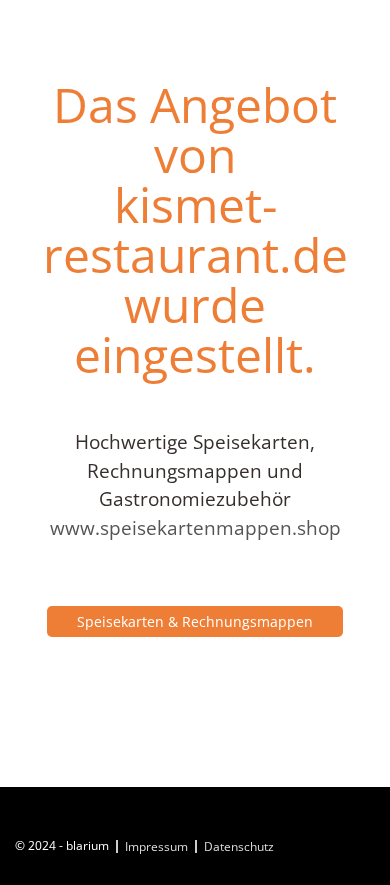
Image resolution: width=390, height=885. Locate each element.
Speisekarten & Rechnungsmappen (195, 621)
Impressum (156, 846)
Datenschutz (239, 846)
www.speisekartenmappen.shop (195, 528)
